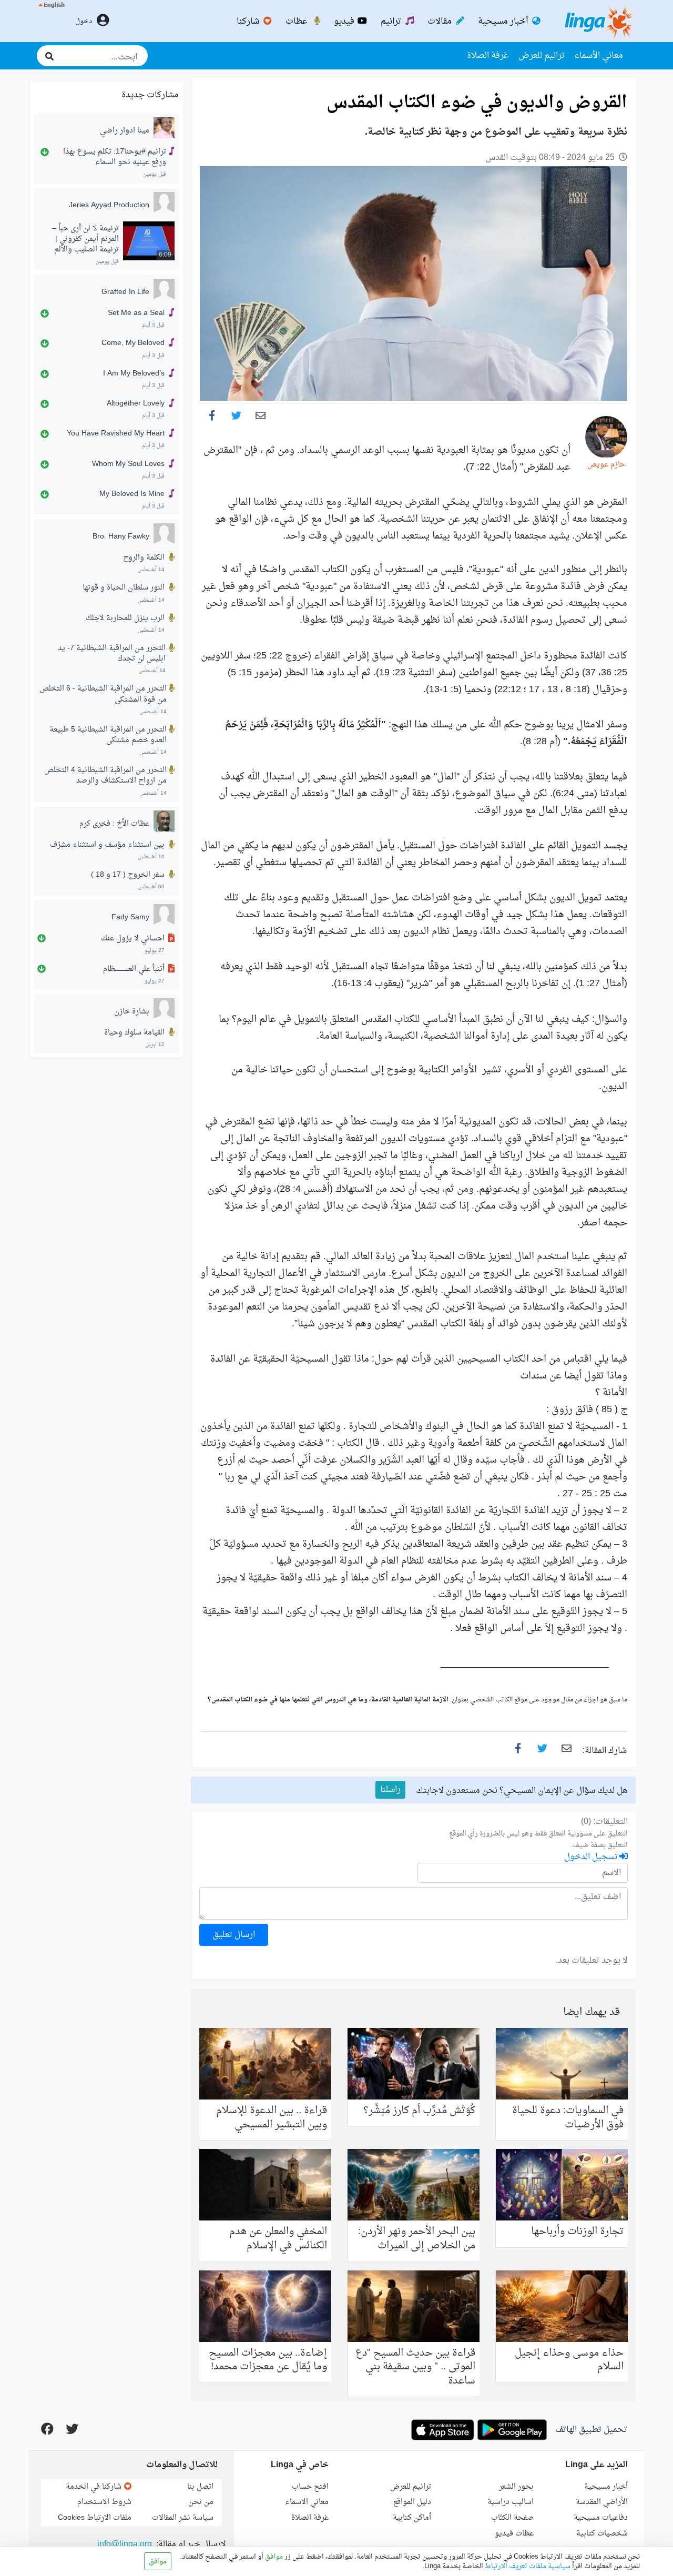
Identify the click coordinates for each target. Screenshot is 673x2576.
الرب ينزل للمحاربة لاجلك (125, 618)
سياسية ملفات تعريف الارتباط (527, 2567)
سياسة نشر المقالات (183, 2518)
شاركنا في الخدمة (95, 2487)
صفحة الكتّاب (512, 2518)
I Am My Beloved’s (134, 374)
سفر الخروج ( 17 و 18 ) (128, 875)
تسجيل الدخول (592, 1857)
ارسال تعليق (234, 1935)
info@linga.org (125, 2544)
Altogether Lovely (136, 404)
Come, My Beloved (133, 344)
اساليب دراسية (511, 2502)
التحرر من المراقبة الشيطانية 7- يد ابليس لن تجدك (112, 654)
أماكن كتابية (412, 2518)
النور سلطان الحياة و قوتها (124, 588)
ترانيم (392, 22)
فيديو (345, 22)
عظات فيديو (514, 2534)
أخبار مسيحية (504, 22)
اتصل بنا (200, 2487)
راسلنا (390, 1790)
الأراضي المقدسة (602, 2502)
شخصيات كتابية (602, 2534)
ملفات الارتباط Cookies (95, 2518)
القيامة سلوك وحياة (134, 1033)
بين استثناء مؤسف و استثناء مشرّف (107, 845)
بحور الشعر (516, 2487)
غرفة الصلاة (488, 56)
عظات (298, 22)
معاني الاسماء (307, 2502)
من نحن (201, 2502)
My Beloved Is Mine (132, 494)
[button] (51, 21)
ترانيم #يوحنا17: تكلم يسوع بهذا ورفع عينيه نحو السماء (115, 157)
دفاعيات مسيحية (601, 2518)
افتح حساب (310, 2487)
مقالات (441, 22)
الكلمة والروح (144, 558)
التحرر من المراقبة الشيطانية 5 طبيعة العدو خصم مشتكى (108, 735)
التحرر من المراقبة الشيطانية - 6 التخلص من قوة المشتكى (103, 694)
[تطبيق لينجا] (512, 2430)
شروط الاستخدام (104, 2502)
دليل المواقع (412, 2502)
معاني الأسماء (599, 56)
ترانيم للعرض (542, 56)
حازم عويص (606, 465)
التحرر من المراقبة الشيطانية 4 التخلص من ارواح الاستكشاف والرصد (105, 776)
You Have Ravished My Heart (116, 434)
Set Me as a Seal (136, 313)
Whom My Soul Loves (128, 464)
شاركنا (249, 22)
